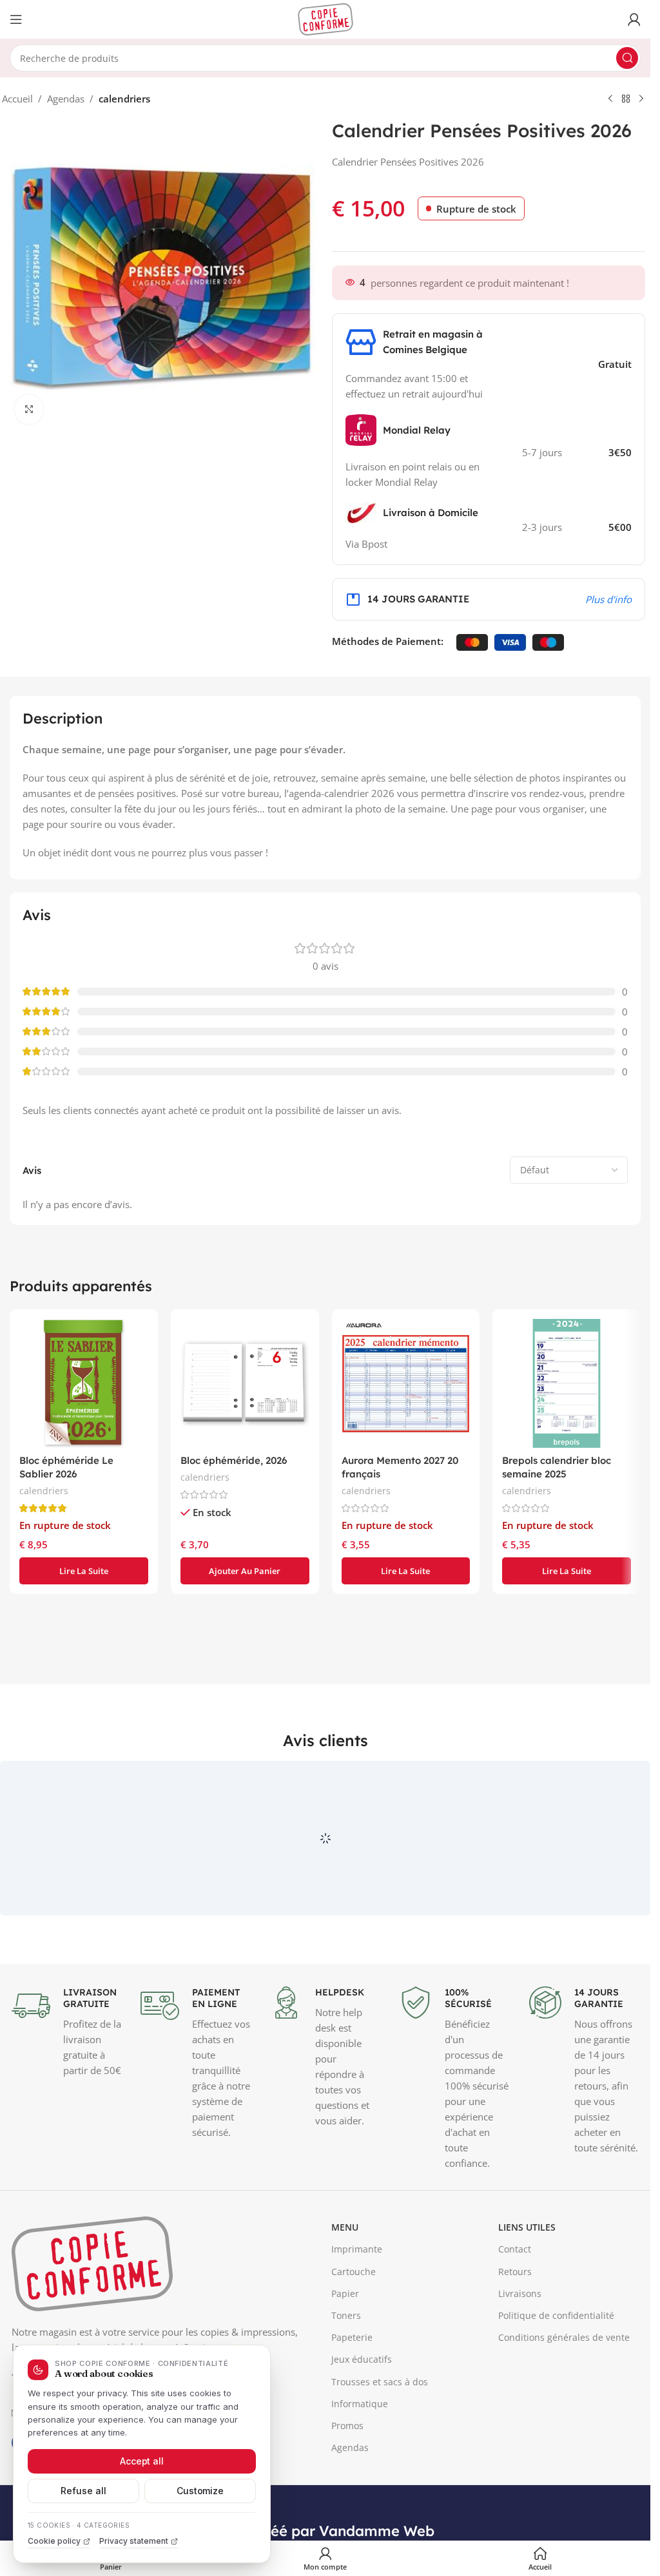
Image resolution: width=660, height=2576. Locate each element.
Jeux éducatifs (362, 2460)
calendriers (124, 99)
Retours (515, 2372)
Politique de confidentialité (556, 2416)
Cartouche (354, 2372)
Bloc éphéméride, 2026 (234, 1460)
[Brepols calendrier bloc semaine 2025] (567, 1383)
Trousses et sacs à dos (380, 2482)
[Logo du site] (325, 18)
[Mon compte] (634, 19)
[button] (245, 1571)
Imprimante (357, 2350)
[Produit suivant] (641, 99)
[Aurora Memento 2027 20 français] (406, 1383)
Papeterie (352, 2438)
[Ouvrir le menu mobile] (16, 19)
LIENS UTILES (527, 2328)
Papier (345, 2394)
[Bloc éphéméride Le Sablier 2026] (84, 1383)
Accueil (17, 99)
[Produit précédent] (610, 99)
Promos (347, 2526)
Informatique (360, 2504)
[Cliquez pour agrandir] (29, 409)
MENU (345, 2328)
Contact (515, 2350)
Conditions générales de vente (564, 2438)
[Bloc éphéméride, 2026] (245, 1383)
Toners (346, 2416)
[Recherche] (627, 58)
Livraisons (520, 2394)
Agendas (66, 99)
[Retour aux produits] (626, 99)
